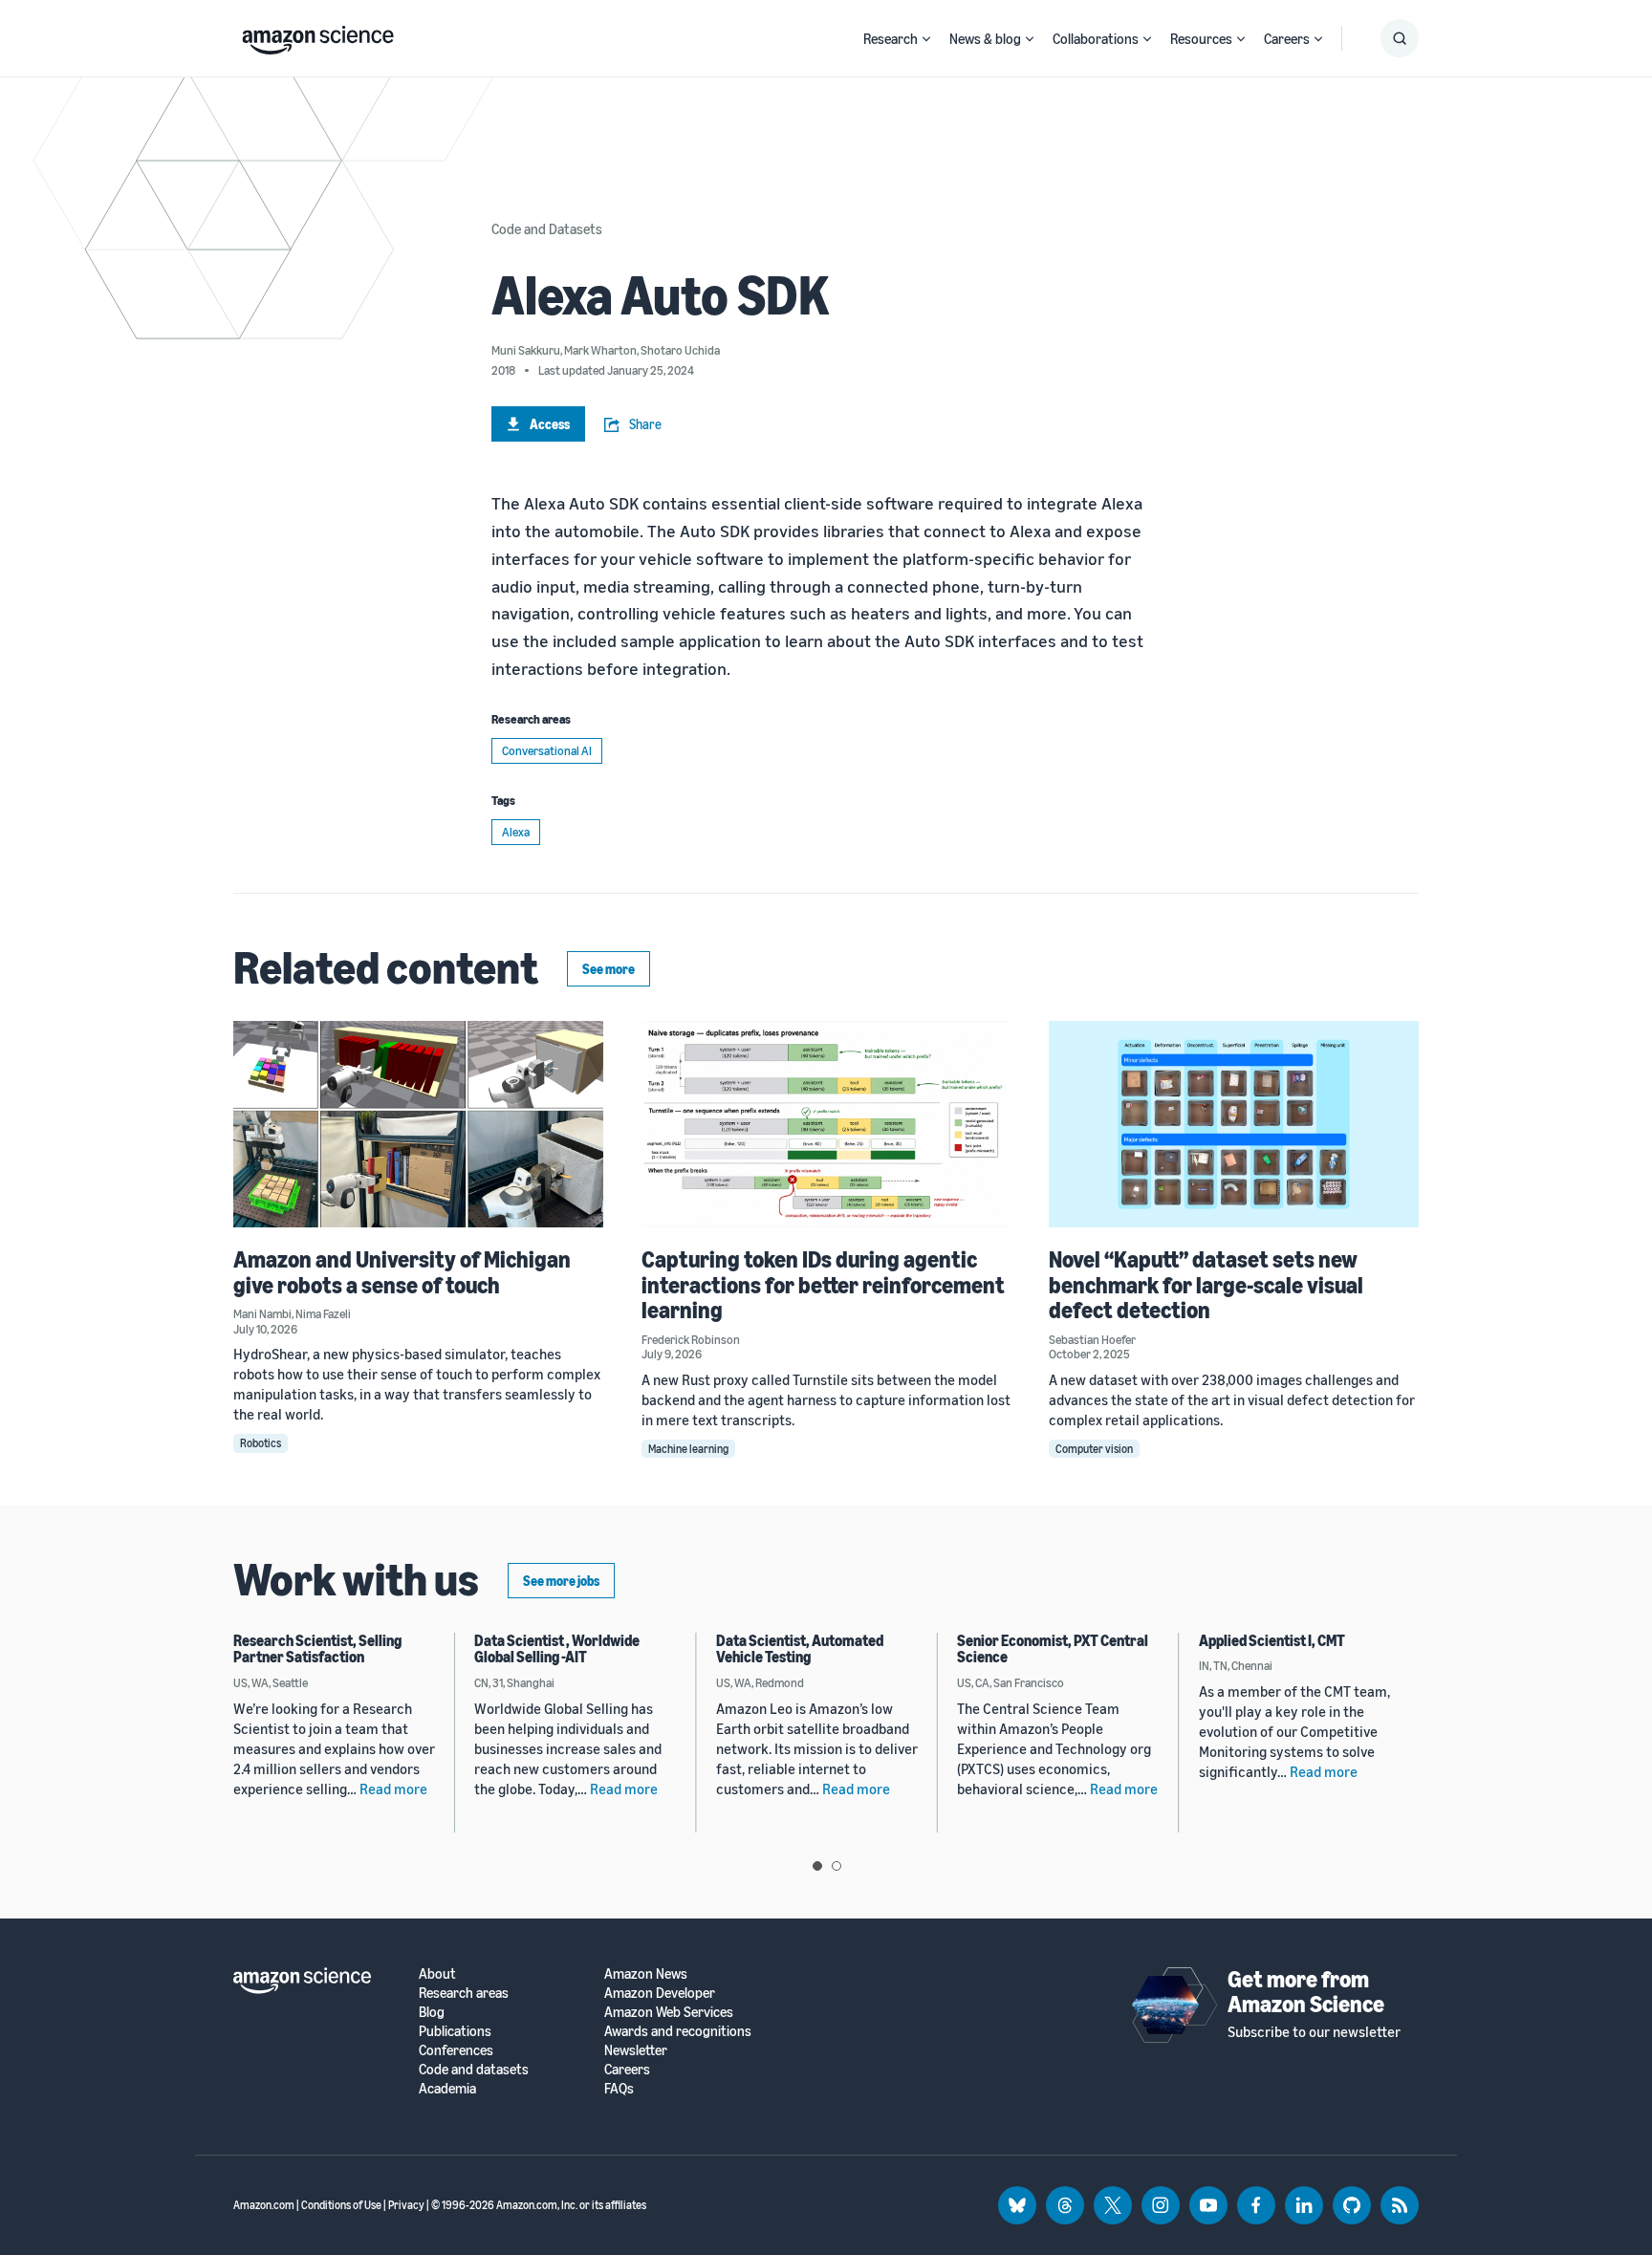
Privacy (406, 2205)
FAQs (619, 2088)
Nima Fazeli (323, 1313)
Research (891, 38)
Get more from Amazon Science (1306, 1991)
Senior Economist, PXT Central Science (1053, 1649)
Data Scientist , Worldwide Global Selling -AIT (557, 1649)
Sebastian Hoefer (1092, 1339)
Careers (1287, 38)
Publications (455, 2031)
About (437, 1973)
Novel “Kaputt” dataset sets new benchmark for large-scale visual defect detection (1206, 1284)
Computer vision (1094, 1449)
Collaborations (1096, 38)
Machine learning (688, 1449)
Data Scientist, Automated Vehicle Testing (800, 1649)
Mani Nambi (262, 1313)
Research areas (464, 1993)
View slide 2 (837, 1866)
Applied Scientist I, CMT (1272, 1640)
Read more (393, 1789)
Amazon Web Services (669, 2012)
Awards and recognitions (678, 2031)
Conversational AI (547, 750)
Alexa (516, 832)
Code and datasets (474, 2069)
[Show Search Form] (1400, 38)
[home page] (318, 35)
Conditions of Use (341, 2205)
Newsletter (636, 2050)
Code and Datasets (547, 228)
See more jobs (561, 1581)
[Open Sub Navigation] (926, 39)
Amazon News (646, 1973)
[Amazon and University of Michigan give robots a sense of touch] (418, 1125)
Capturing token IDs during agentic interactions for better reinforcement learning (823, 1284)
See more (609, 969)
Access (550, 424)
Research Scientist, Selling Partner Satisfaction (317, 1649)
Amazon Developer (660, 1993)
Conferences (456, 2050)
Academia (447, 2088)
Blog (432, 2012)
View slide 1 (817, 1866)
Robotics (261, 1443)
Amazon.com (264, 2205)
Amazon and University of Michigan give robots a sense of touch (402, 1271)
